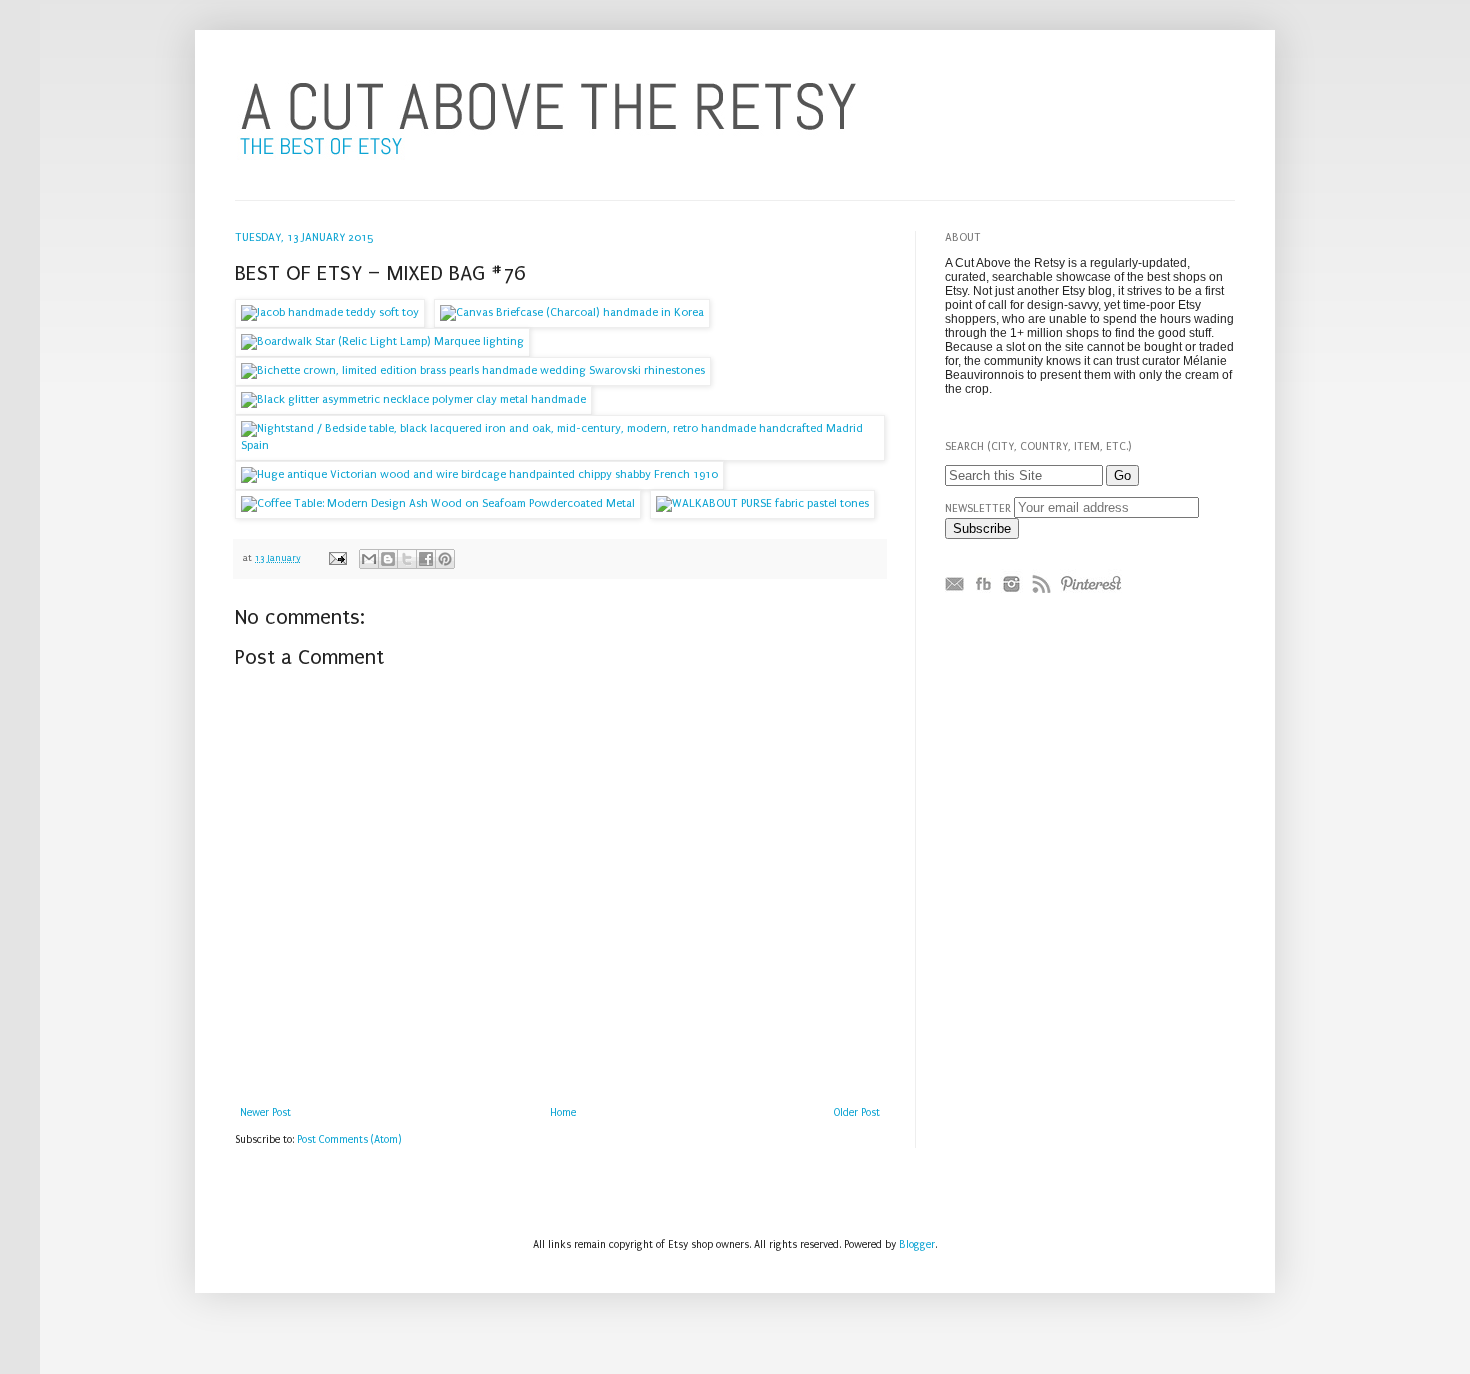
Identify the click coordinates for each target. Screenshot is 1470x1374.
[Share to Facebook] (426, 559)
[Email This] (369, 559)
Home (563, 1113)
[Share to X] (407, 559)
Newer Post (265, 1113)
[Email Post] (337, 557)
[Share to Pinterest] (445, 559)
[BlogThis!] (388, 559)
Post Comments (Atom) (349, 1140)
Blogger (917, 1245)
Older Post (857, 1113)
